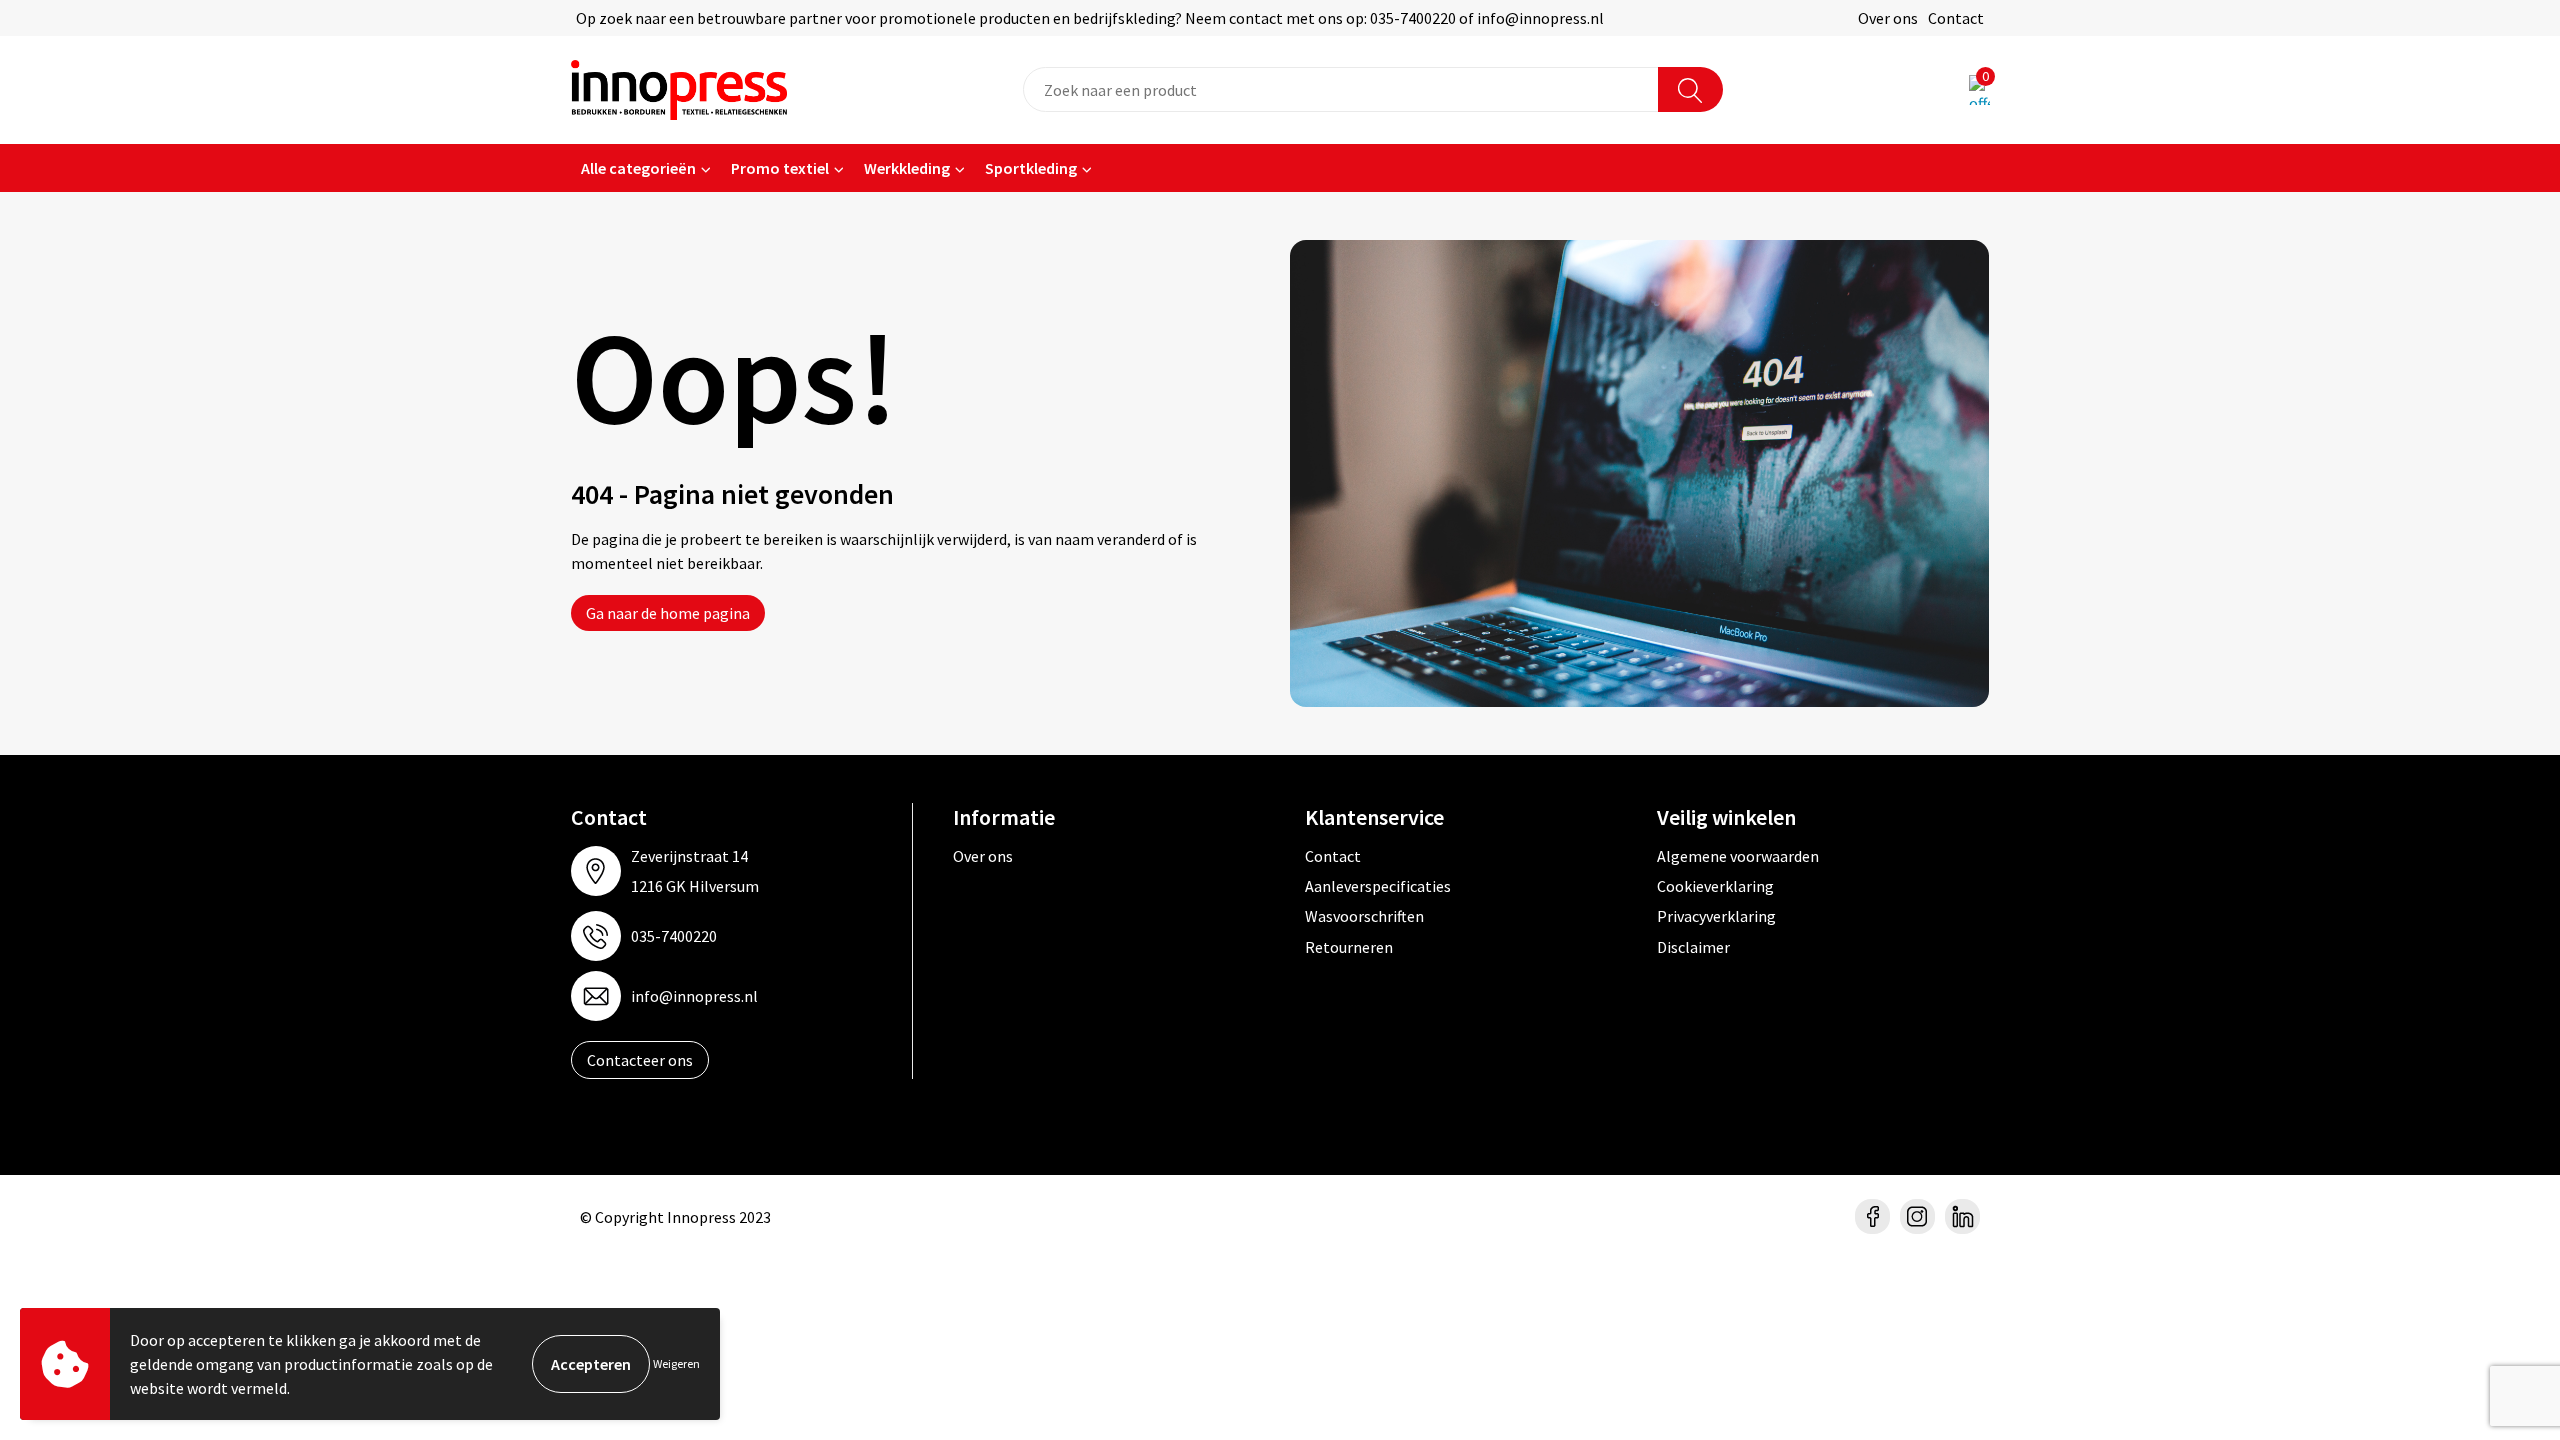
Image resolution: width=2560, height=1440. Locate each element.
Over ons (1888, 18)
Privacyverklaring (1716, 916)
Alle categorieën (638, 168)
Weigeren (676, 1363)
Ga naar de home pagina (668, 613)
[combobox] (1341, 89)
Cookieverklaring (1715, 886)
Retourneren (1349, 947)
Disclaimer (1693, 947)
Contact (1956, 18)
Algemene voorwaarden (1738, 856)
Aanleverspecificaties (1378, 886)
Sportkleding (1031, 168)
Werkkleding (907, 168)
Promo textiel (780, 168)
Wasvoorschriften (1364, 916)
